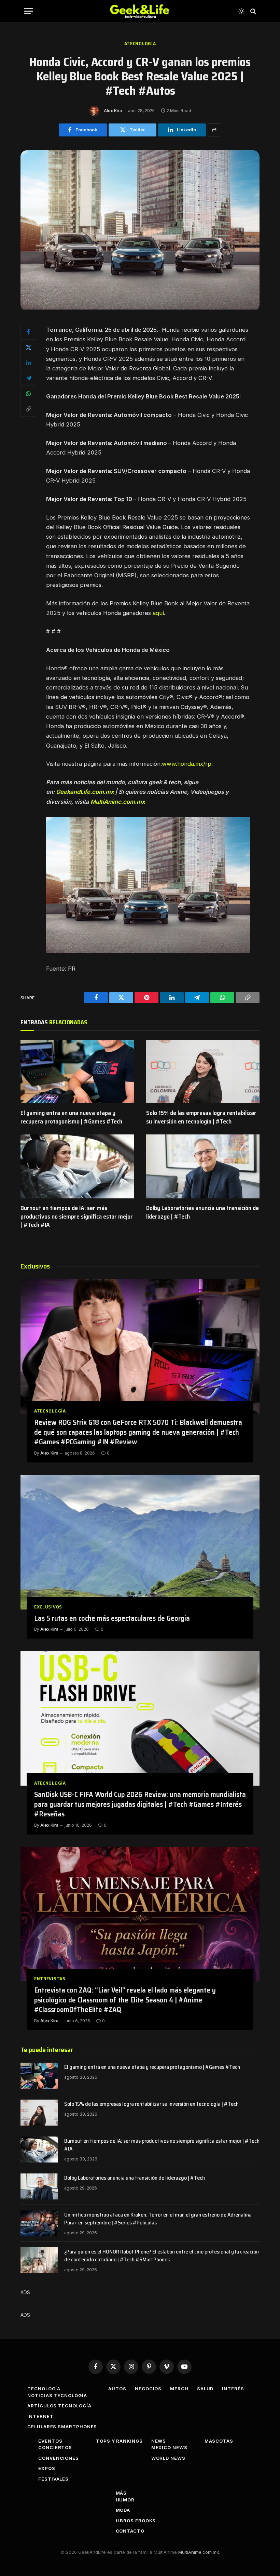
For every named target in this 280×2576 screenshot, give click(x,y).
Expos (47, 2468)
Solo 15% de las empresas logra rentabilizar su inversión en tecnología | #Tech (201, 1117)
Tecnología (44, 2389)
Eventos (50, 2441)
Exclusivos (48, 1607)
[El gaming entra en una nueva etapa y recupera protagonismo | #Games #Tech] (77, 1072)
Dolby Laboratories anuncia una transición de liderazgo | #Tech (202, 1212)
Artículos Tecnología (59, 2406)
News (159, 2441)
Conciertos (55, 2447)
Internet (40, 2416)
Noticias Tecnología (57, 2395)
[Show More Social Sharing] (214, 130)
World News (168, 2458)
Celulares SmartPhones (62, 2427)
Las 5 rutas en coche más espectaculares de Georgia (112, 1619)
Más (121, 2493)
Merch (179, 2389)
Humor (125, 2500)
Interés (233, 2389)
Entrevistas (50, 1979)
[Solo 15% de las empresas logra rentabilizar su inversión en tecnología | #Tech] (203, 1072)
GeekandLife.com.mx (85, 792)
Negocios (148, 2389)
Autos (117, 2389)
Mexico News (169, 2447)
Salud (205, 2389)
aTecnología (140, 44)
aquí (158, 613)
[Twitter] (28, 347)
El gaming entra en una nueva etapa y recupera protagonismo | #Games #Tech (71, 1117)
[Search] (253, 11)
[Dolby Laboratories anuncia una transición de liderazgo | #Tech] (203, 1166)
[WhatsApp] (28, 393)
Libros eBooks (136, 2521)
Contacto (130, 2531)
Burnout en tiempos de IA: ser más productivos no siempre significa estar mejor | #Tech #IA (77, 1216)
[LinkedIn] (28, 363)
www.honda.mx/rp (187, 764)
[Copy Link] (28, 409)
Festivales (53, 2479)
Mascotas (219, 2441)
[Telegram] (28, 378)
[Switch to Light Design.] (241, 11)
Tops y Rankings (119, 2441)
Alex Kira (113, 111)
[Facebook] (28, 332)
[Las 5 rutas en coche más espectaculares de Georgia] (140, 1542)
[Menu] (28, 11)
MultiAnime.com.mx (118, 802)
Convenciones (59, 2458)
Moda (123, 2510)
